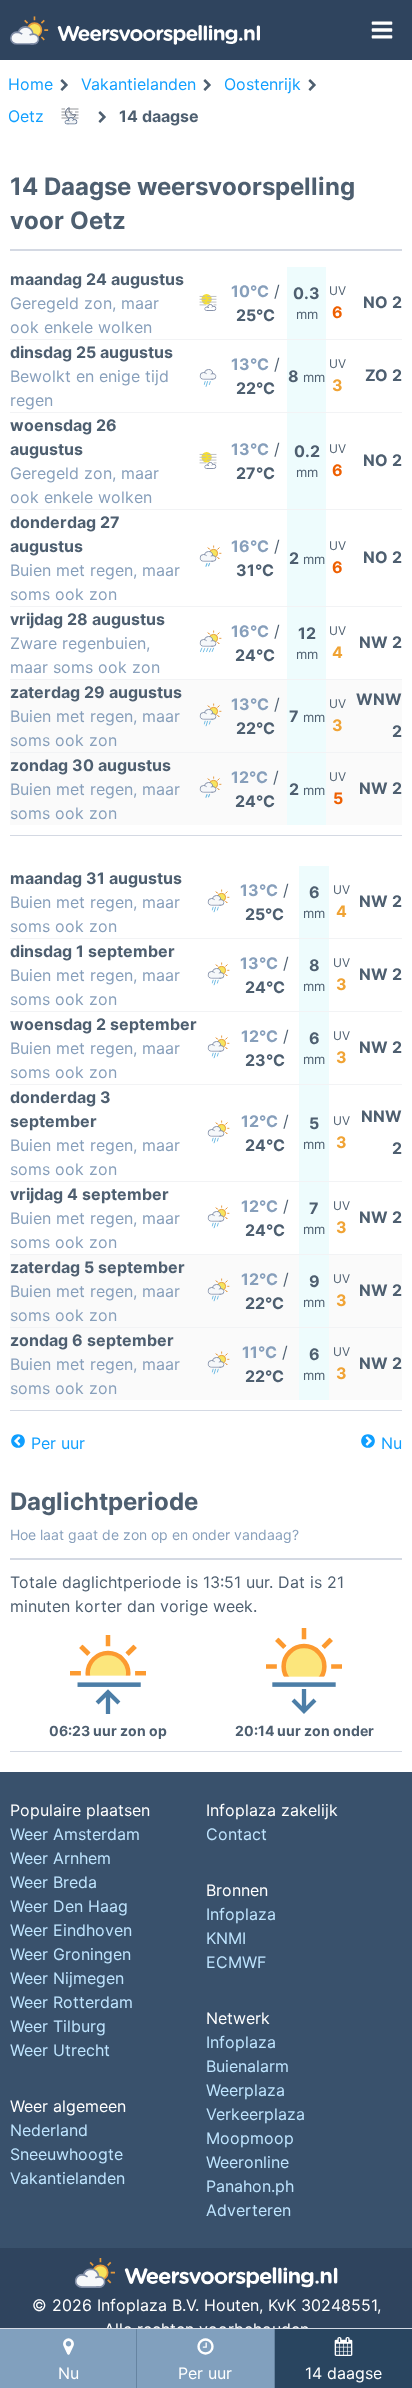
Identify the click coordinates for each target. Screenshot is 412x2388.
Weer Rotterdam (71, 2002)
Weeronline (247, 2162)
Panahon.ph (250, 2186)
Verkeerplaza (255, 2114)
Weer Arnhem (60, 1858)
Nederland (49, 2130)
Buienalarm (247, 2066)
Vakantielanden (67, 2178)
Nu (391, 1443)
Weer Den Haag (69, 1906)
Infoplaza (241, 1914)
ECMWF (236, 1962)
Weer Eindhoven (71, 1930)
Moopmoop (250, 2138)
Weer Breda (53, 1882)
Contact (236, 1834)
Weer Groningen (70, 1954)
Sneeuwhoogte (66, 2154)
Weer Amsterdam (75, 1834)
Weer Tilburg (58, 2026)
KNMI (226, 1938)
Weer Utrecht (60, 2050)
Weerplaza (245, 2090)
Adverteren (248, 2210)
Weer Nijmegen (67, 1978)
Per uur (58, 1443)
